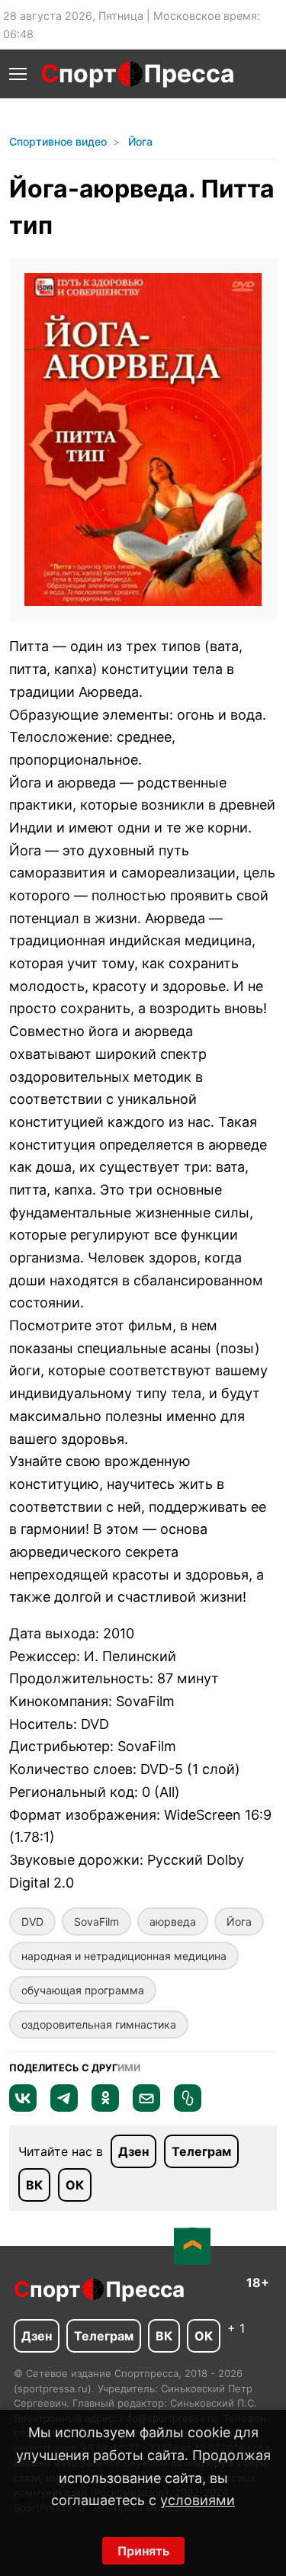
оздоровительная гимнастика (99, 2024)
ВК (34, 2185)
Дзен (133, 2151)
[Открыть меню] (18, 74)
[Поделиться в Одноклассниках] (105, 2107)
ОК (75, 2185)
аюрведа (173, 1922)
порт (79, 74)
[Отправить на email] (146, 2107)
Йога (239, 1922)
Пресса (189, 74)
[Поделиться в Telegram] (64, 2107)
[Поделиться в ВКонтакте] (23, 2107)
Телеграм (201, 2151)
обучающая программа (83, 1990)
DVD (32, 1922)
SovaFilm (96, 1922)
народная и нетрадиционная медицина (124, 1956)
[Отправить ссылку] (188, 2107)
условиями (198, 2500)
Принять (143, 2551)
